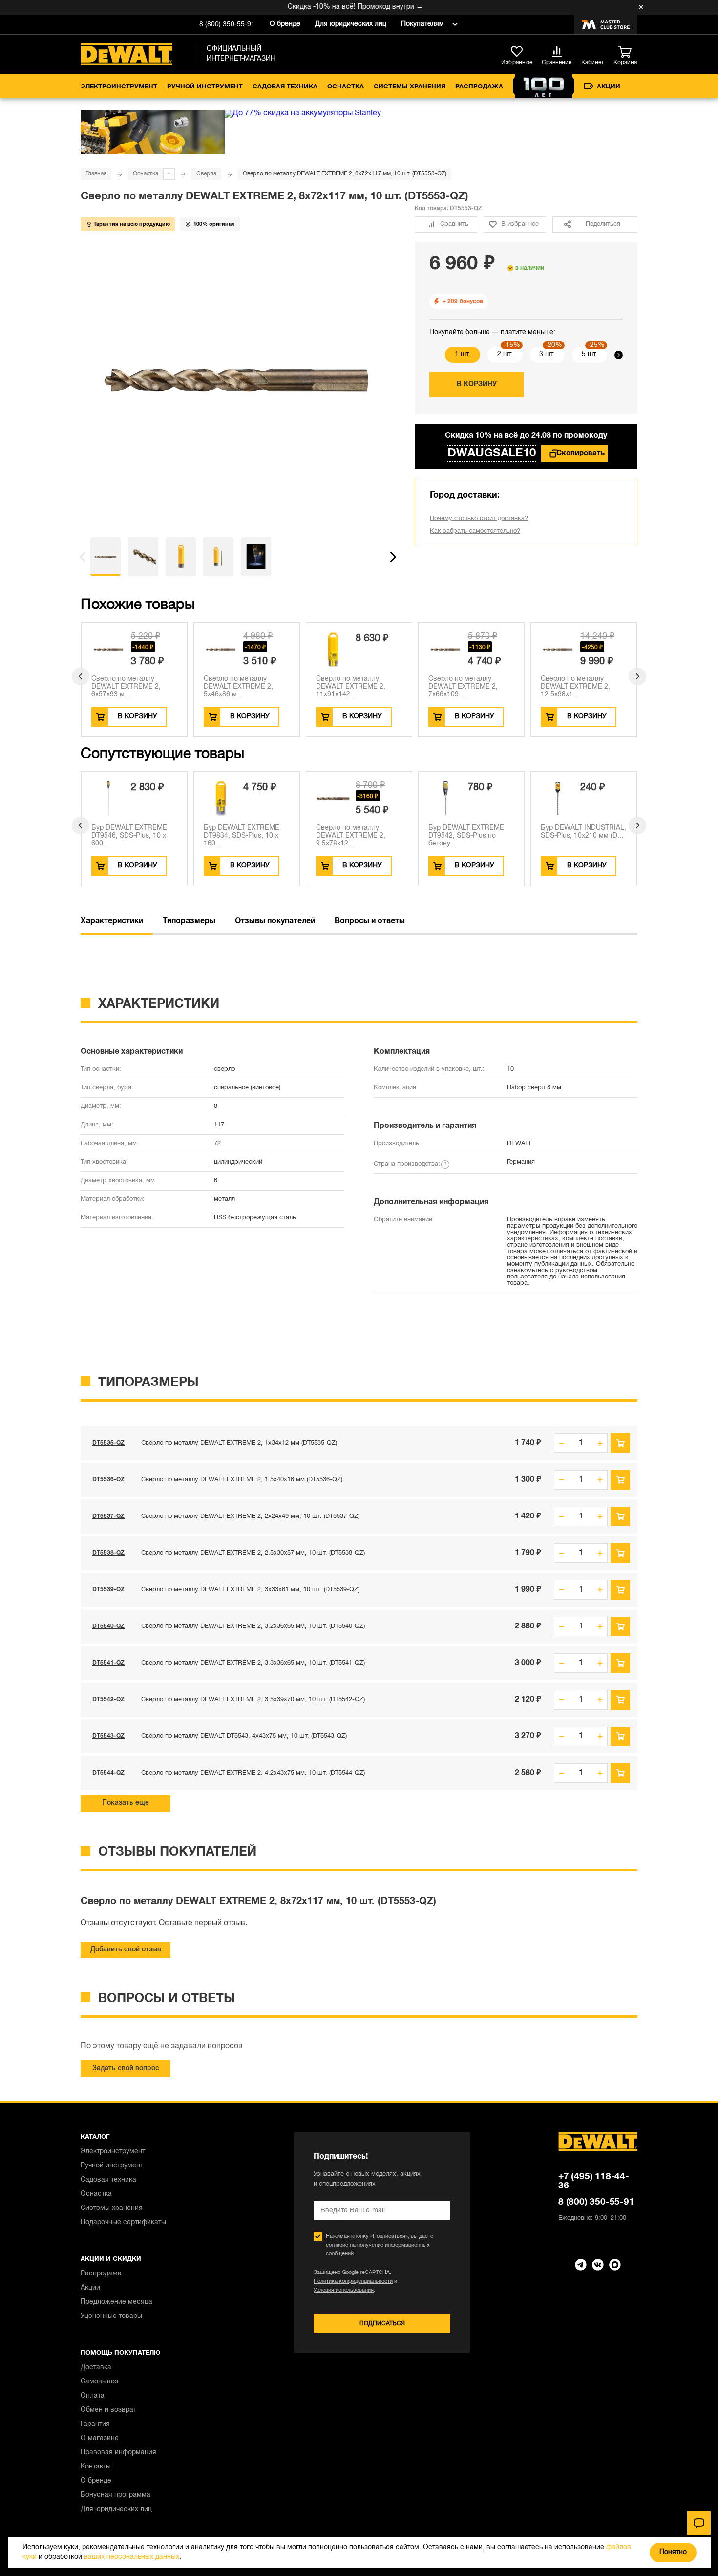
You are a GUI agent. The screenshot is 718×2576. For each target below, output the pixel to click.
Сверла (206, 174)
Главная (96, 174)
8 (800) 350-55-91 (227, 25)
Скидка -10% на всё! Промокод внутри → (331, 7)
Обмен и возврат (108, 2410)
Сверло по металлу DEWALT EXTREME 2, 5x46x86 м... (238, 687)
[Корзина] (628, 52)
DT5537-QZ (108, 1516)
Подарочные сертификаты (123, 2222)
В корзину (477, 384)
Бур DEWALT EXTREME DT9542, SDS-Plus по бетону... (466, 836)
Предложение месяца (116, 2302)
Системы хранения (410, 87)
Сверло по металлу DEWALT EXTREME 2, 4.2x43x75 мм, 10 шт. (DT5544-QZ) (253, 1773)
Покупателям (422, 24)
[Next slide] (619, 355)
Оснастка (346, 87)
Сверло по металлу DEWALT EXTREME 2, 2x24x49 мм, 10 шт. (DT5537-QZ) (250, 1516)
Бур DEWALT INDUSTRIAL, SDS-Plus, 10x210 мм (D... (583, 832)
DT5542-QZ (108, 1699)
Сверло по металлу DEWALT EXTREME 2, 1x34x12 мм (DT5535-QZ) (239, 1443)
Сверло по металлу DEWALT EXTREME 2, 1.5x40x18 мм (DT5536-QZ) (242, 1480)
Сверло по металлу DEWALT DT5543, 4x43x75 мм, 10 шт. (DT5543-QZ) (244, 1736)
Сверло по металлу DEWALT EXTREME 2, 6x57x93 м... (126, 687)
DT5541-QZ (108, 1663)
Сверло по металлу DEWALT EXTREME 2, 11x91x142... (351, 687)
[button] (83, 557)
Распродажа (479, 87)
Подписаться (382, 2324)
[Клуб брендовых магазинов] (606, 24)
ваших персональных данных (132, 2557)
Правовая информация (118, 2453)
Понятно (673, 2552)
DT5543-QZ (108, 1736)
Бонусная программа (116, 2495)
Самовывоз (99, 2382)
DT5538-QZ (108, 1553)
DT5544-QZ (108, 1773)
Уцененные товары (111, 2316)
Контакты (96, 2467)
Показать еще (126, 1803)
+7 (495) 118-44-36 (594, 2181)
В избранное (520, 224)
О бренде (285, 24)
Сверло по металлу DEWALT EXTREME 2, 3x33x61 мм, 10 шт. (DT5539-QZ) (250, 1590)
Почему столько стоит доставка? (479, 519)
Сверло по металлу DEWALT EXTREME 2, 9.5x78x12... (351, 836)
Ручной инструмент (205, 87)
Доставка (96, 2368)
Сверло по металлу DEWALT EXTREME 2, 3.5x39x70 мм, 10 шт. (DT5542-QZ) (253, 1700)
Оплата (93, 2396)
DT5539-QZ (108, 1590)
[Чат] (699, 2523)
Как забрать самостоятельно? (475, 531)
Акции (609, 87)
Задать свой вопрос (126, 2068)
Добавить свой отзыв (126, 1950)
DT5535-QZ (108, 1443)
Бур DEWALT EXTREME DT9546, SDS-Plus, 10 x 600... (129, 836)
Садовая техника (285, 87)
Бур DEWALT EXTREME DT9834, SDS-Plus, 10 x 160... (242, 836)
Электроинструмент (119, 87)
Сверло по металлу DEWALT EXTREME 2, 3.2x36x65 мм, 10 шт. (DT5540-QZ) (253, 1626)
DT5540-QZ (108, 1626)
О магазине (100, 2438)
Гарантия (95, 2424)
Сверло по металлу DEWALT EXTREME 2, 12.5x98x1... (575, 687)
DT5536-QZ (108, 1480)
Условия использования (344, 2290)
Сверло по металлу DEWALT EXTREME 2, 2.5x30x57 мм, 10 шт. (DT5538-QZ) (253, 1553)
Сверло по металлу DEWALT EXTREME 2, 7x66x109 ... (463, 687)
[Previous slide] (433, 355)
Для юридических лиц (351, 24)
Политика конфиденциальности (353, 2281)
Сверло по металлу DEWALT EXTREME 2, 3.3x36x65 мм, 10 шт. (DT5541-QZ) (253, 1663)
